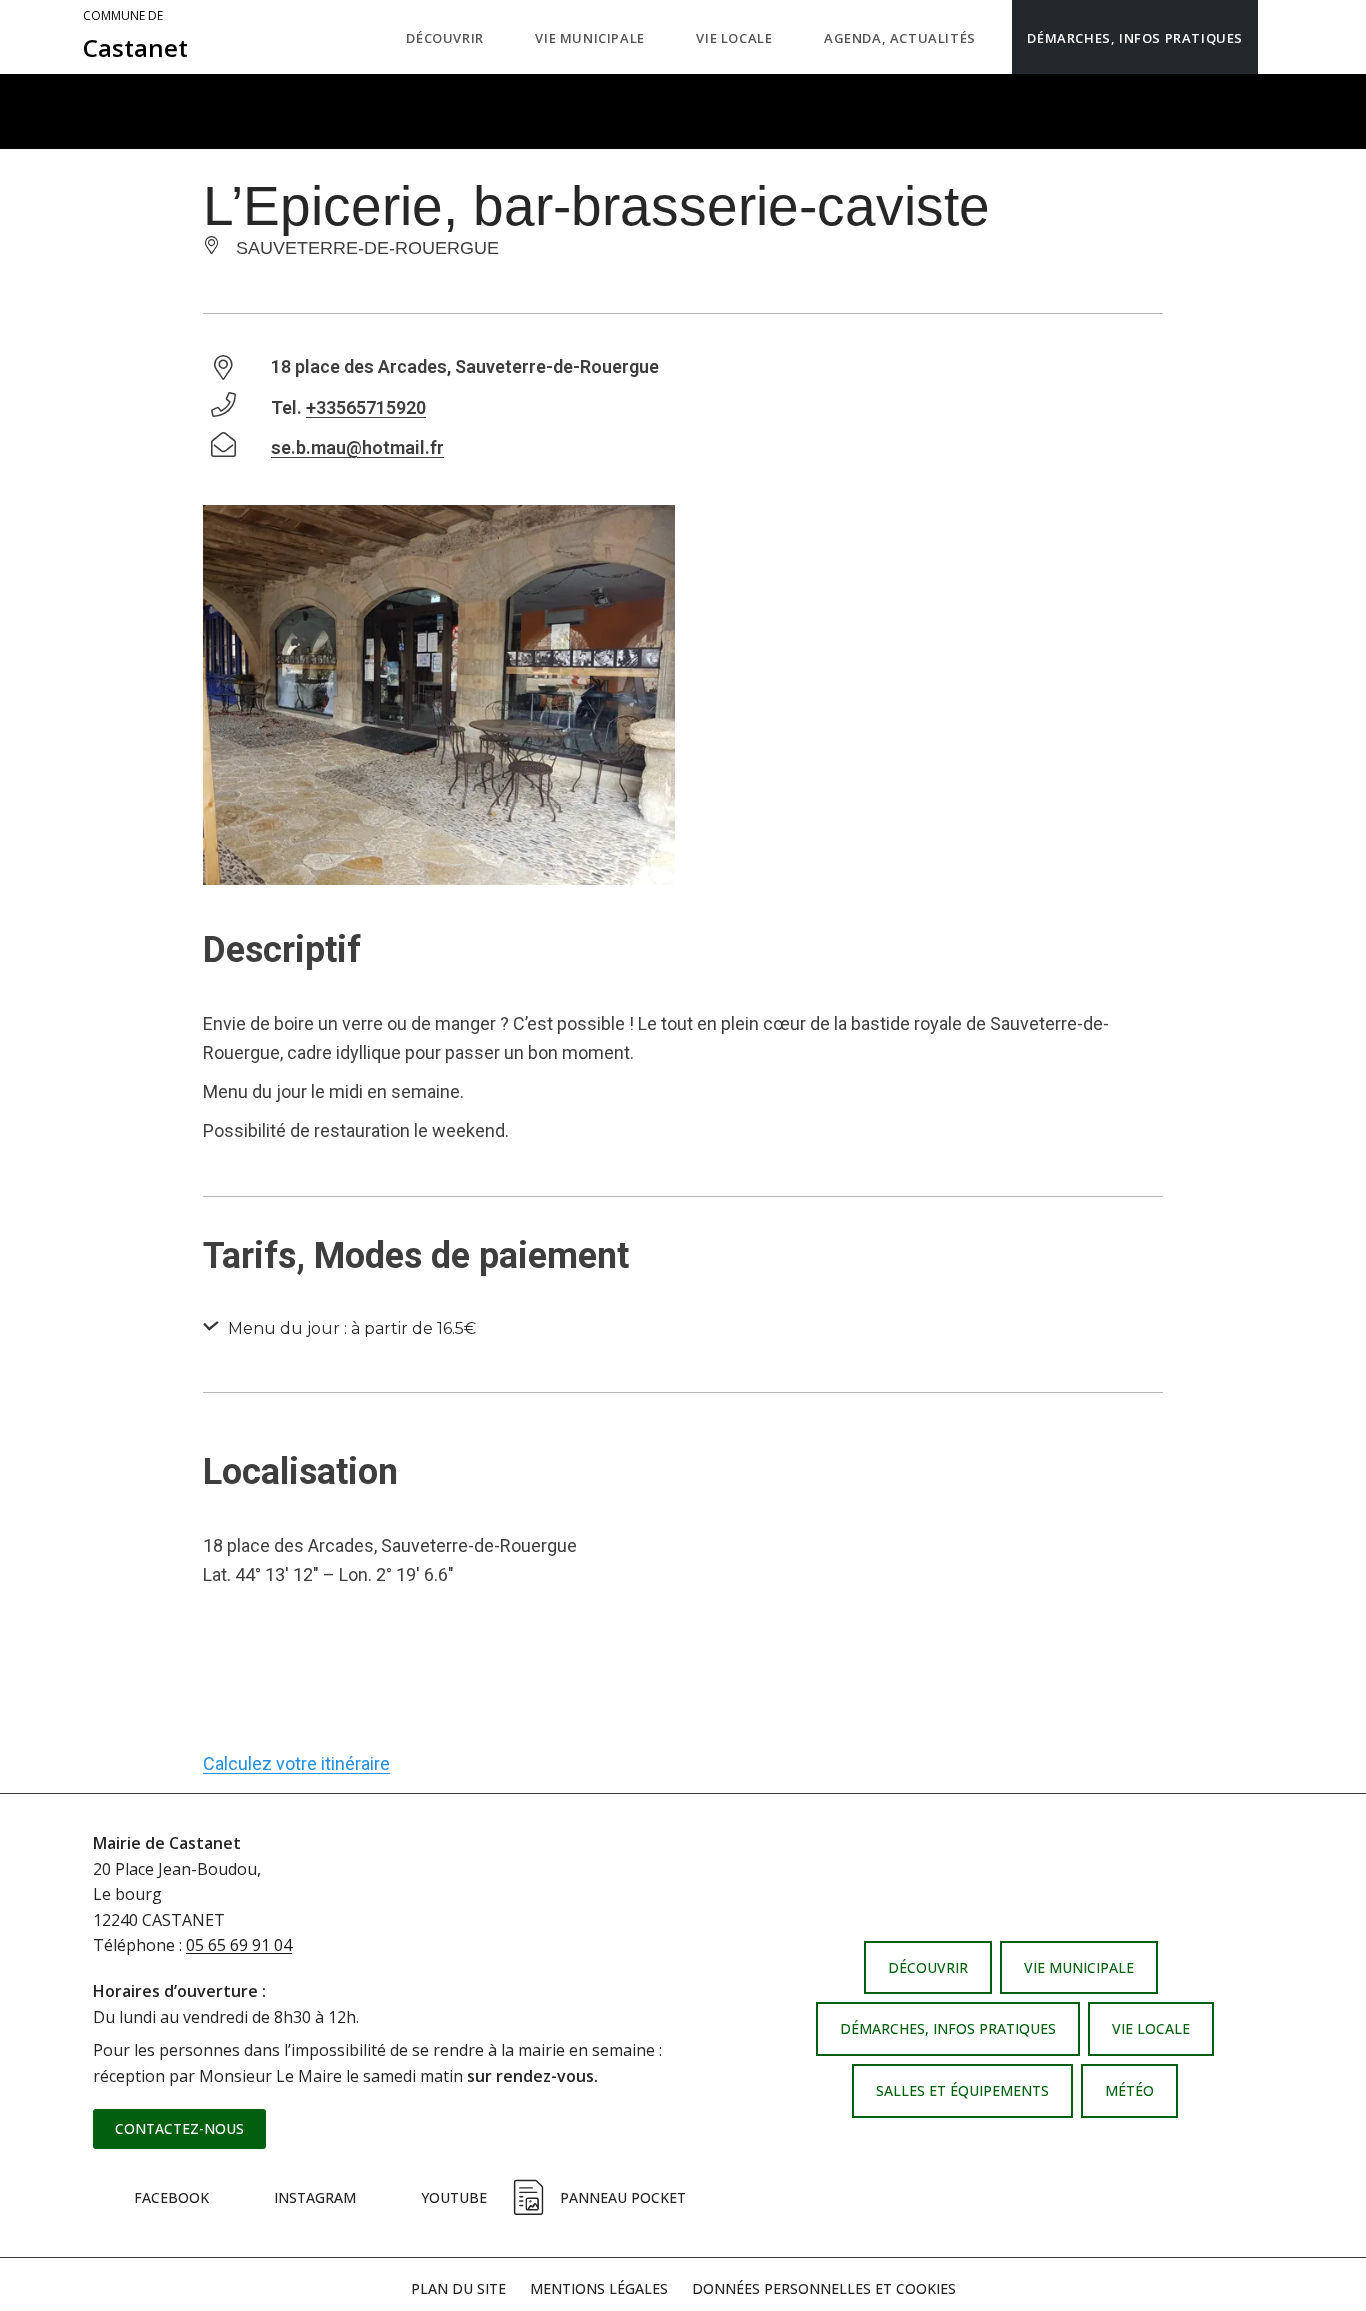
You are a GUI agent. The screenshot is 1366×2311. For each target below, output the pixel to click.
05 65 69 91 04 (239, 1945)
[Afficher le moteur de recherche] (1278, 37)
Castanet (135, 36)
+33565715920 (366, 407)
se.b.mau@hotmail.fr (357, 447)
